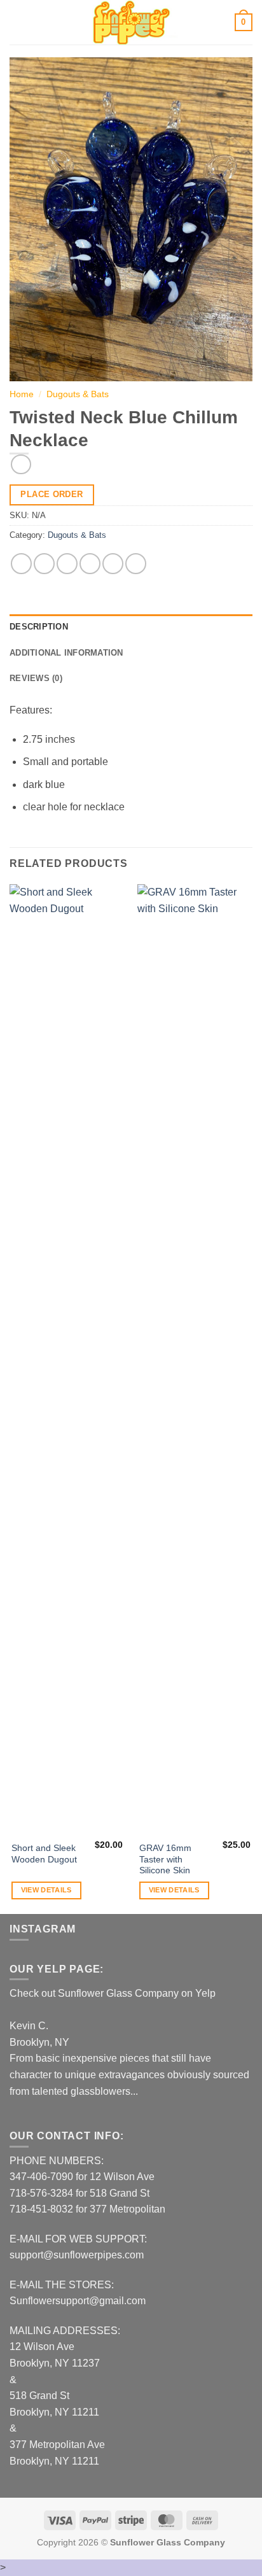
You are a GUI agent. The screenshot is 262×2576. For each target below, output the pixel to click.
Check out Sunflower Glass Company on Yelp (113, 1993)
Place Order (52, 494)
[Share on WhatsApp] (21, 564)
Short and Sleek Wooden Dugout (44, 1854)
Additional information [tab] (66, 653)
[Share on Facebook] (44, 564)
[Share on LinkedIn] (136, 564)
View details (46, 1890)
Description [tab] (39, 627)
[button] (17, 22)
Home (22, 394)
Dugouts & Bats (78, 394)
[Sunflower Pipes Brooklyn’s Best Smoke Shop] (131, 22)
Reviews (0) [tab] (36, 678)
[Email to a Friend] (90, 564)
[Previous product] (21, 464)
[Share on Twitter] (67, 564)
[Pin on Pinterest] (113, 564)
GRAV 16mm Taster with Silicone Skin (165, 1859)
